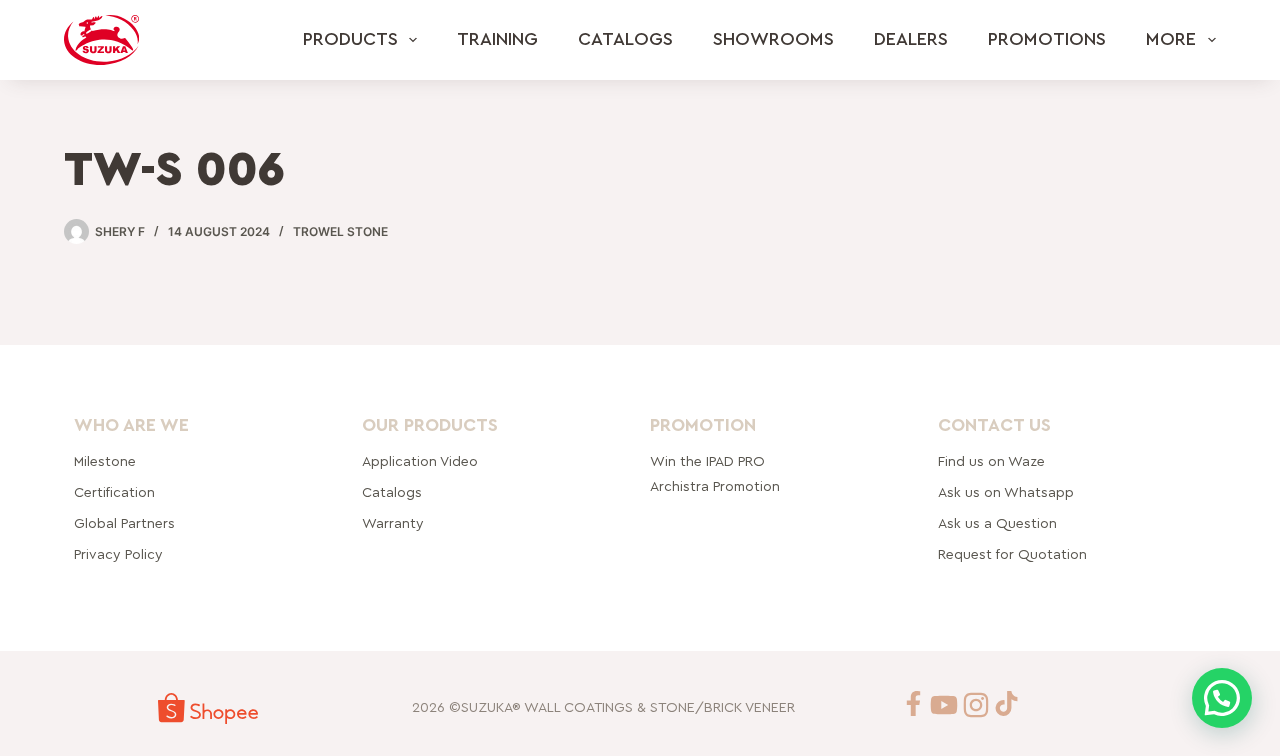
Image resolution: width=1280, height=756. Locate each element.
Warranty (393, 524)
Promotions (1047, 39)
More (1171, 39)
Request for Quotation (1012, 555)
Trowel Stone (340, 231)
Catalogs (625, 39)
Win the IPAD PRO (707, 462)
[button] (1222, 698)
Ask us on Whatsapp (1008, 493)
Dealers (911, 39)
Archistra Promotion (715, 487)
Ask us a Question (997, 524)
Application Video (420, 462)
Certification (114, 493)
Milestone (105, 462)
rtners (124, 524)
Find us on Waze (991, 462)
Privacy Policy (118, 555)
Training (497, 39)
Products (350, 39)
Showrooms (773, 39)
